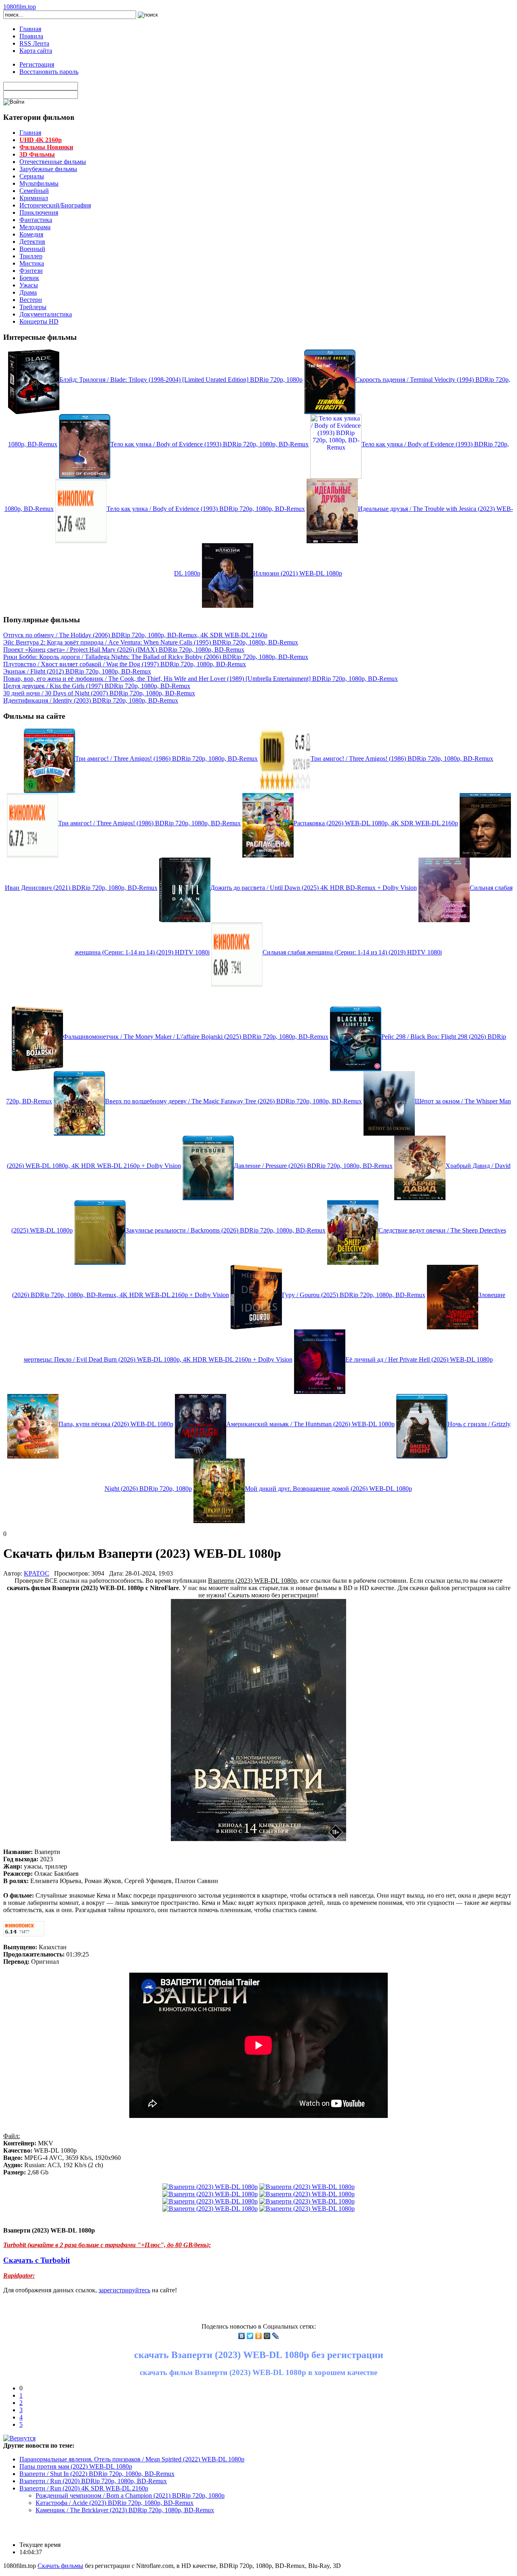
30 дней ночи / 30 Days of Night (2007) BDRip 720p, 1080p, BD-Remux (99, 693)
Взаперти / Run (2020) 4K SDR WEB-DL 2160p (84, 2488)
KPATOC (37, 1573)
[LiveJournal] (276, 2336)
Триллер (31, 256)
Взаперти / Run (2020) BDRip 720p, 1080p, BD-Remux (93, 2481)
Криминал (34, 198)
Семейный (34, 191)
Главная (30, 29)
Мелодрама (35, 227)
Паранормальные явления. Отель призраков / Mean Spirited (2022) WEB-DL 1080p (132, 2459)
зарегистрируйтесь (124, 2290)
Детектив (32, 242)
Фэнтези (31, 271)
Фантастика (36, 220)
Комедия (31, 234)
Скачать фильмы (60, 2566)
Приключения (39, 212)
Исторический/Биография (55, 205)
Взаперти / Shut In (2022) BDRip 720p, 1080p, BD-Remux (97, 2474)
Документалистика (46, 314)
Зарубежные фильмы (48, 169)
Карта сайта (36, 51)
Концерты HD (39, 321)
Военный (32, 249)
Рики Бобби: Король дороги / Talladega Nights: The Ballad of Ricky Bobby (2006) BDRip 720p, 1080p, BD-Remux (156, 657)
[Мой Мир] (267, 2336)
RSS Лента (34, 43)
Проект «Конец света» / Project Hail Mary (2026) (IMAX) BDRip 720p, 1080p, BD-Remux (124, 650)
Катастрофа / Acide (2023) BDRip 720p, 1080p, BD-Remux (115, 2503)
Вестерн (31, 300)
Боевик (29, 278)
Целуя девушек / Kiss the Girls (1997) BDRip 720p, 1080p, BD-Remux (97, 686)
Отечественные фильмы (53, 162)
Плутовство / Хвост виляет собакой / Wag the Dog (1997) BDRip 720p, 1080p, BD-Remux (125, 664)
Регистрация (37, 64)
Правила (31, 36)
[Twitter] (250, 2336)
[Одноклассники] (259, 2336)
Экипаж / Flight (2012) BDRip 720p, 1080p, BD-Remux (77, 671)
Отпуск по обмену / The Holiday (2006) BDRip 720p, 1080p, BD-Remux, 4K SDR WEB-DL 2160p (135, 635)
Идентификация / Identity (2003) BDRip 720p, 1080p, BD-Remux (91, 700)
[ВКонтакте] (242, 2336)
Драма (28, 292)
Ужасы (29, 285)
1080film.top (20, 7)
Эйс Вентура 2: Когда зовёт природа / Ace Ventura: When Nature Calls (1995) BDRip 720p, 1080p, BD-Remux (151, 642)
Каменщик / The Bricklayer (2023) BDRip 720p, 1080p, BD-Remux (125, 2510)
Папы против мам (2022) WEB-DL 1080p (76, 2466)
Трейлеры (33, 307)
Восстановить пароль (49, 72)
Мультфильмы (39, 183)
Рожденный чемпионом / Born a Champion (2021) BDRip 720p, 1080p (130, 2495)
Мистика (32, 263)
